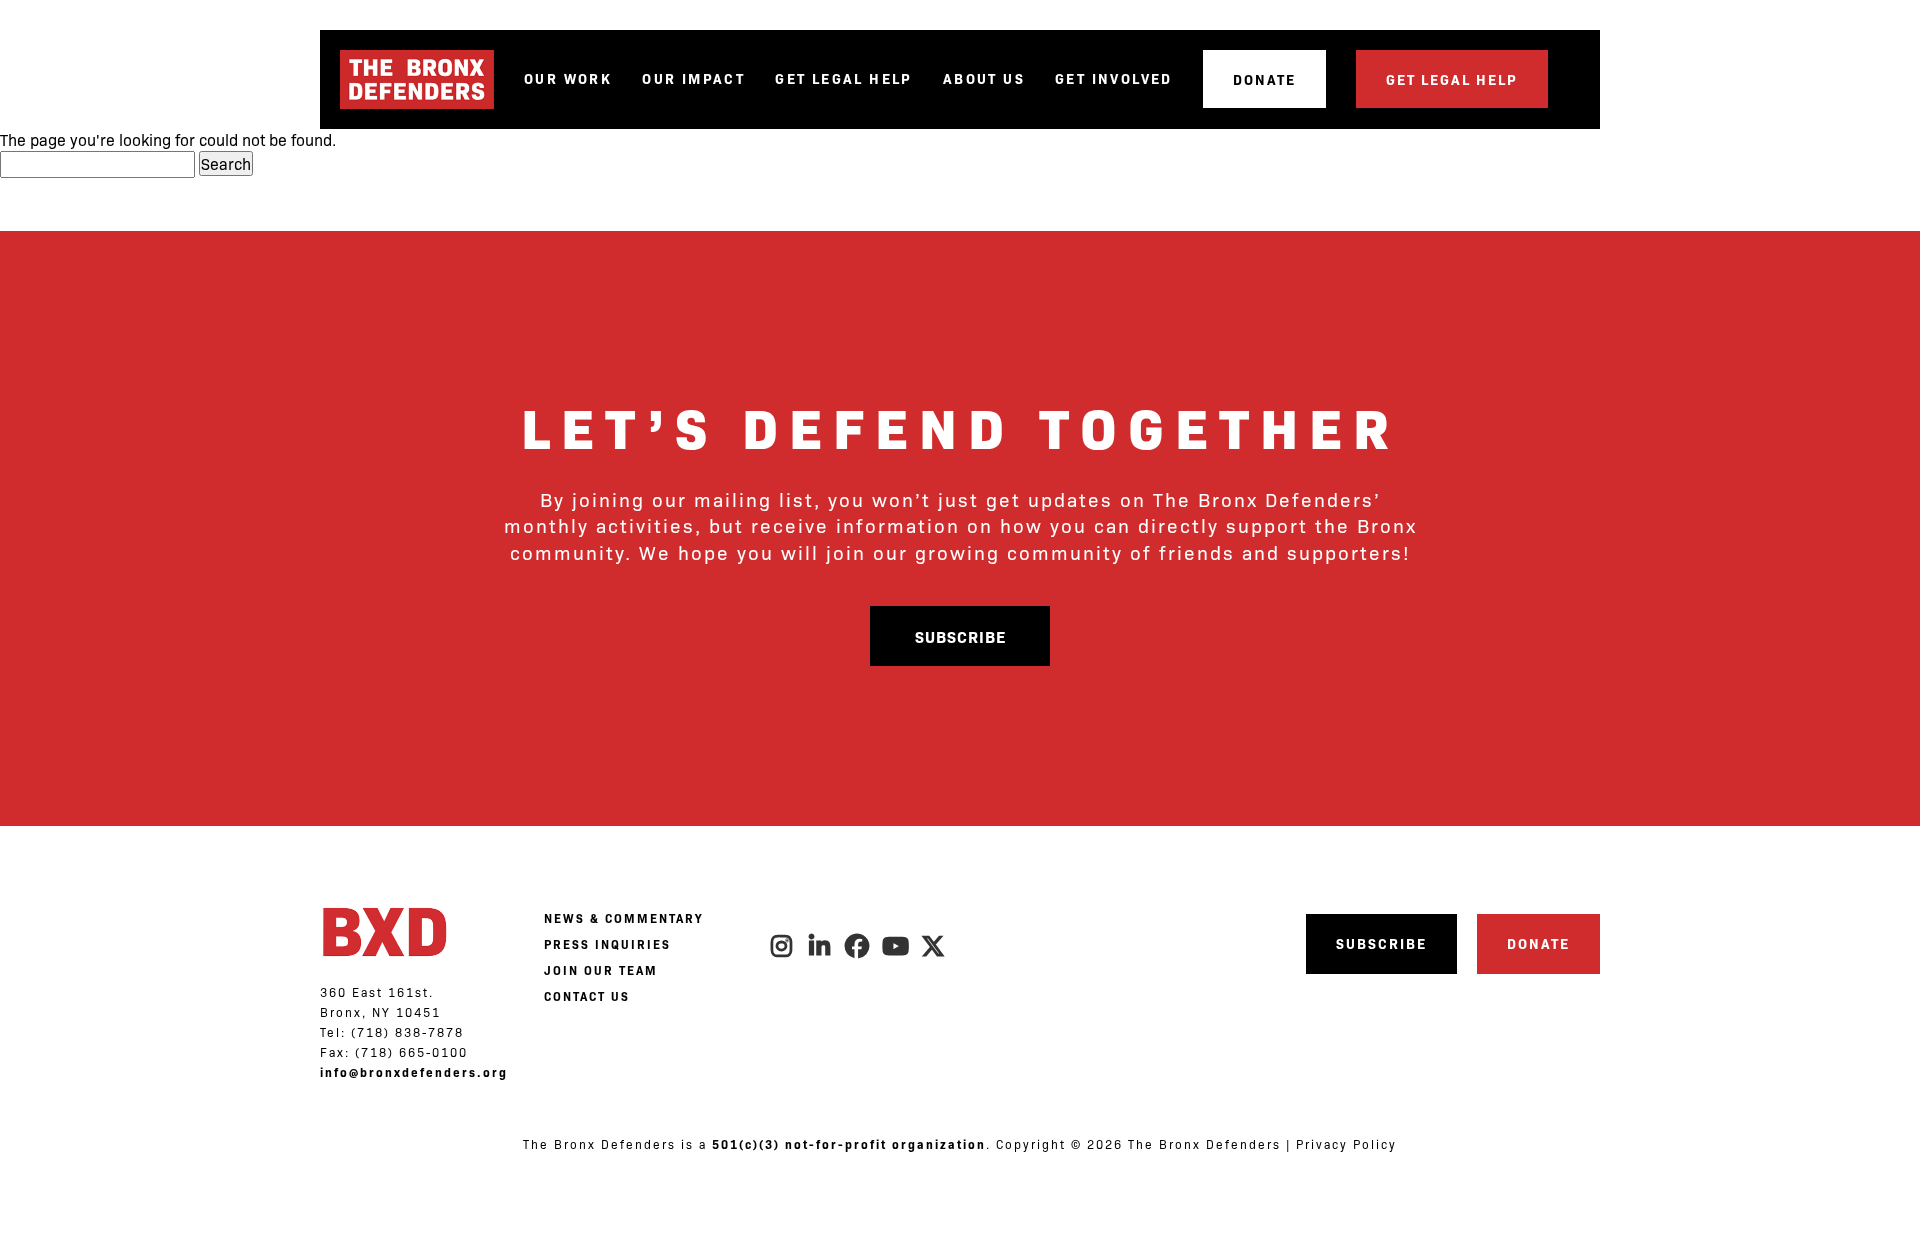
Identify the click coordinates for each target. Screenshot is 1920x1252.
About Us (984, 78)
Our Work (568, 78)
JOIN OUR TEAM (601, 970)
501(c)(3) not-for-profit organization (849, 1144)
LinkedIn (820, 946)
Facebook (858, 946)
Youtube (896, 946)
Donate (1264, 79)
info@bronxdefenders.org (414, 1072)
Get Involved (1114, 78)
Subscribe (960, 636)
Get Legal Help (844, 78)
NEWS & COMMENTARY (623, 918)
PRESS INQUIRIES (607, 944)
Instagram (782, 946)
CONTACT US (587, 996)
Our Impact (693, 78)
